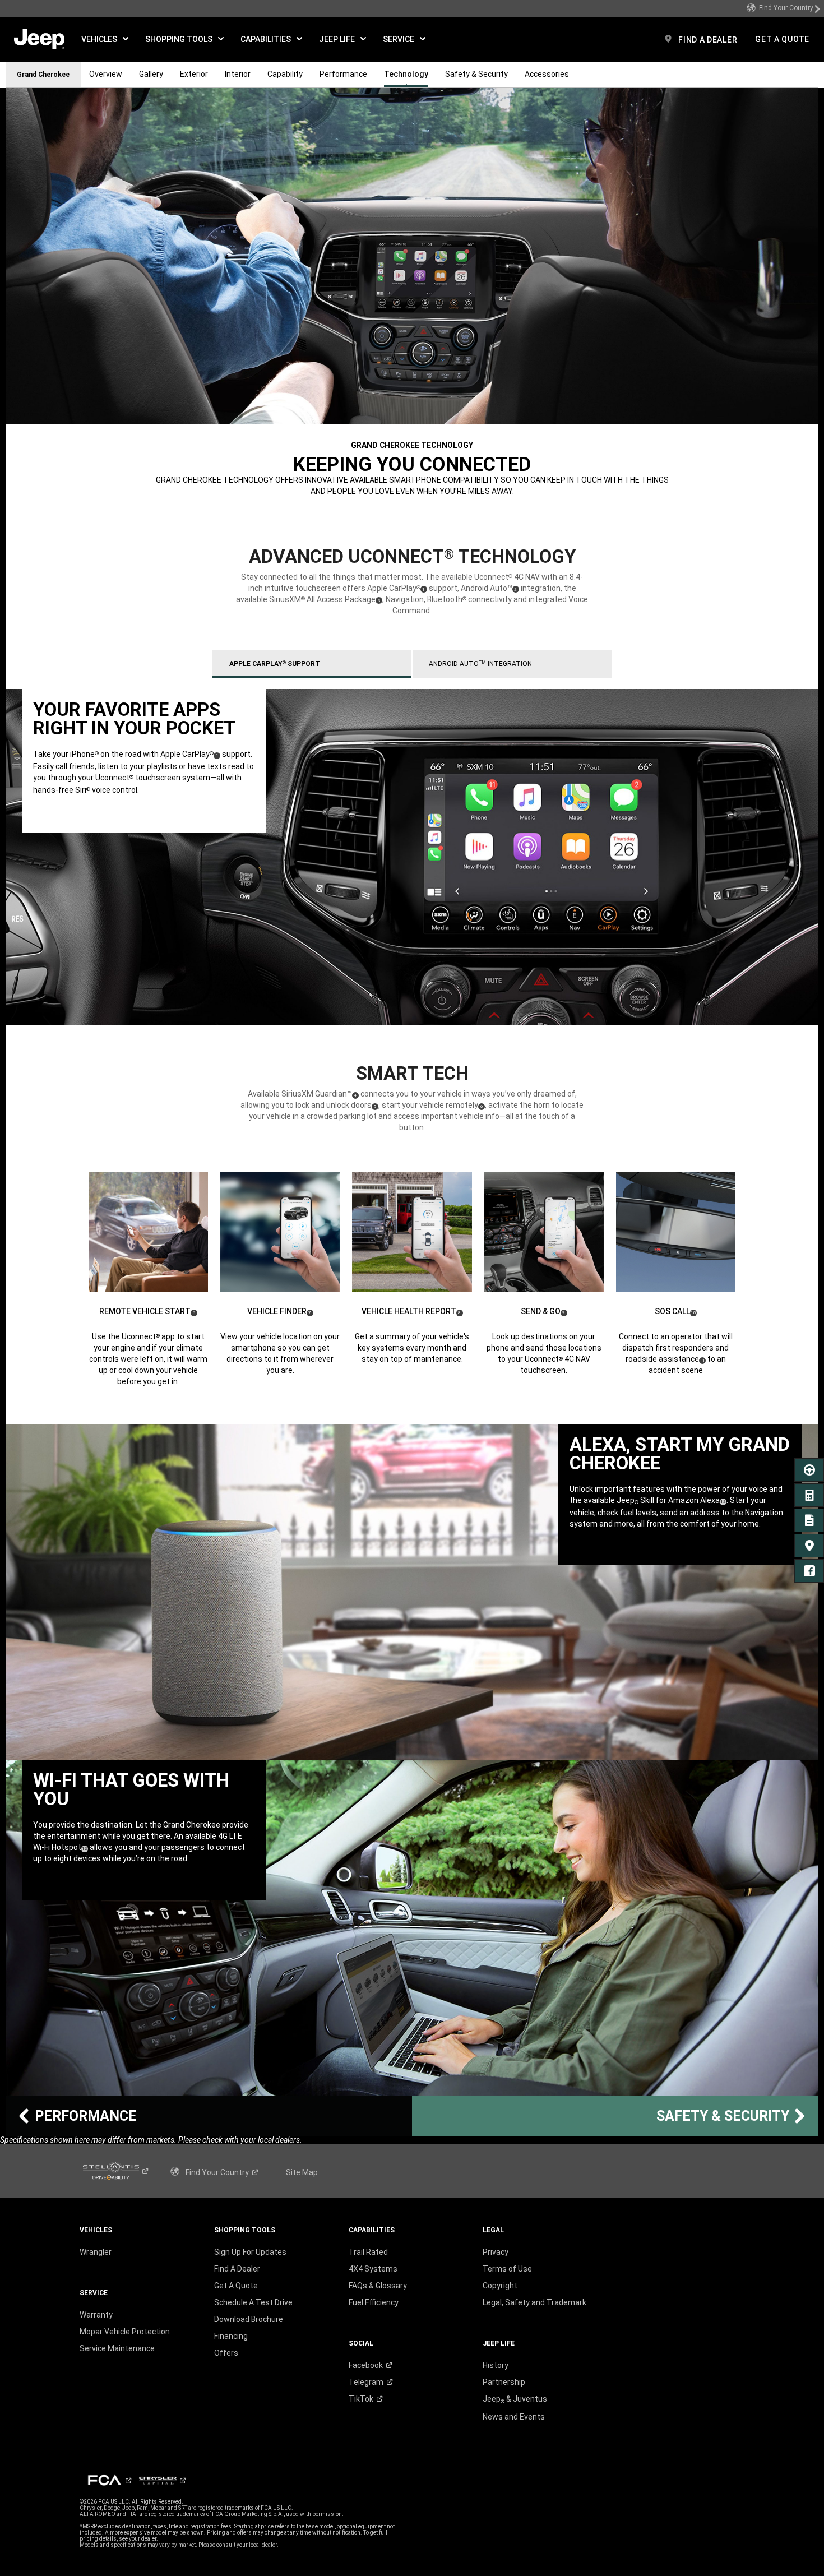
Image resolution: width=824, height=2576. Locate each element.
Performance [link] (343, 74)
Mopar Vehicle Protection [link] (125, 2332)
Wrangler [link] (96, 2252)
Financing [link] (231, 2336)
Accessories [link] (547, 74)
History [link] (496, 2365)
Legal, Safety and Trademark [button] (534, 2302)
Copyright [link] (500, 2286)
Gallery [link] (151, 74)
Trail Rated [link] (368, 2252)
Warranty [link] (96, 2315)
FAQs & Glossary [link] (378, 2286)
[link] (784, 8)
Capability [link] (285, 74)
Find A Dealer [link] (237, 2269)
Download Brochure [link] (249, 2319)
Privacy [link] (496, 2252)
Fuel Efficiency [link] (374, 2302)
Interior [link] (238, 74)
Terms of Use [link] (507, 2269)
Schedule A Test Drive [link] (253, 2302)
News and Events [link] (514, 2417)
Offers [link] (226, 2353)
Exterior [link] (194, 74)
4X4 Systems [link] (373, 2269)
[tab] (312, 664)
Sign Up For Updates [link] (250, 2252)
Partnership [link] (504, 2382)
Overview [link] (106, 74)
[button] (105, 39)
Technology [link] (406, 74)
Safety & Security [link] (476, 74)
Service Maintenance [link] (117, 2348)
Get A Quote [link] (236, 2286)
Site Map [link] (302, 2172)
